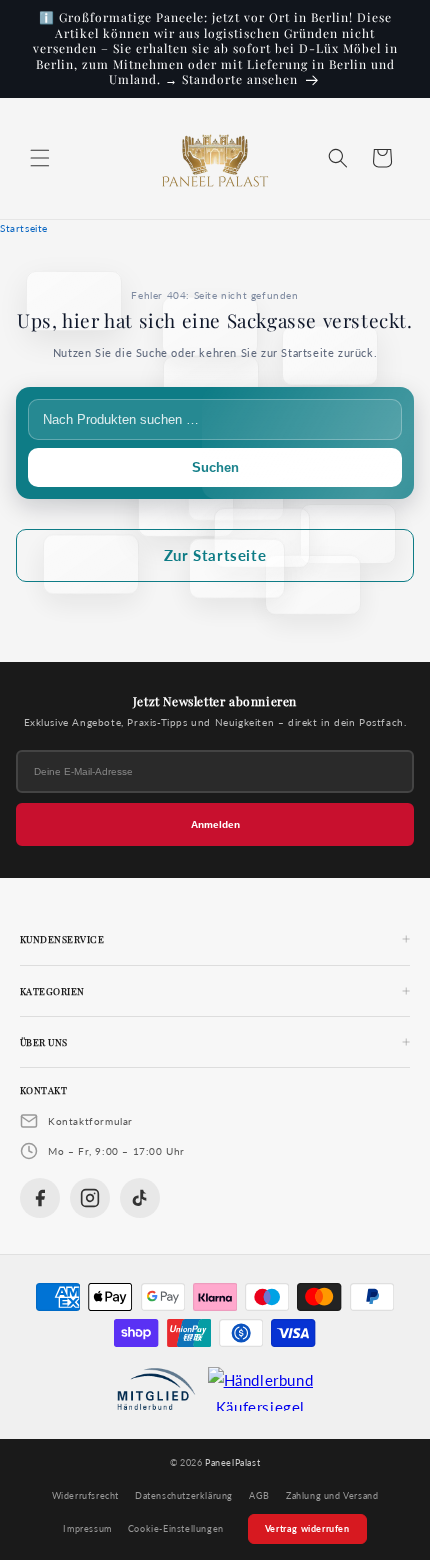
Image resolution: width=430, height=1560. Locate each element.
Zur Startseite (215, 555)
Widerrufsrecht (85, 1496)
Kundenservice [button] (62, 939)
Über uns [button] (44, 1042)
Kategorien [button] (52, 991)
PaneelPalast (232, 1462)
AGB (259, 1496)
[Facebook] (40, 1198)
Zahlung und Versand (332, 1496)
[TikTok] (140, 1198)
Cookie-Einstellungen (176, 1529)
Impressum (87, 1529)
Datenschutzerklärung (184, 1496)
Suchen (215, 467)
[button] (40, 158)
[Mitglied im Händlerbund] (156, 1389)
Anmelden (215, 824)
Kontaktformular (90, 1121)
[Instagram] (90, 1198)
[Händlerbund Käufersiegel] (261, 1389)
